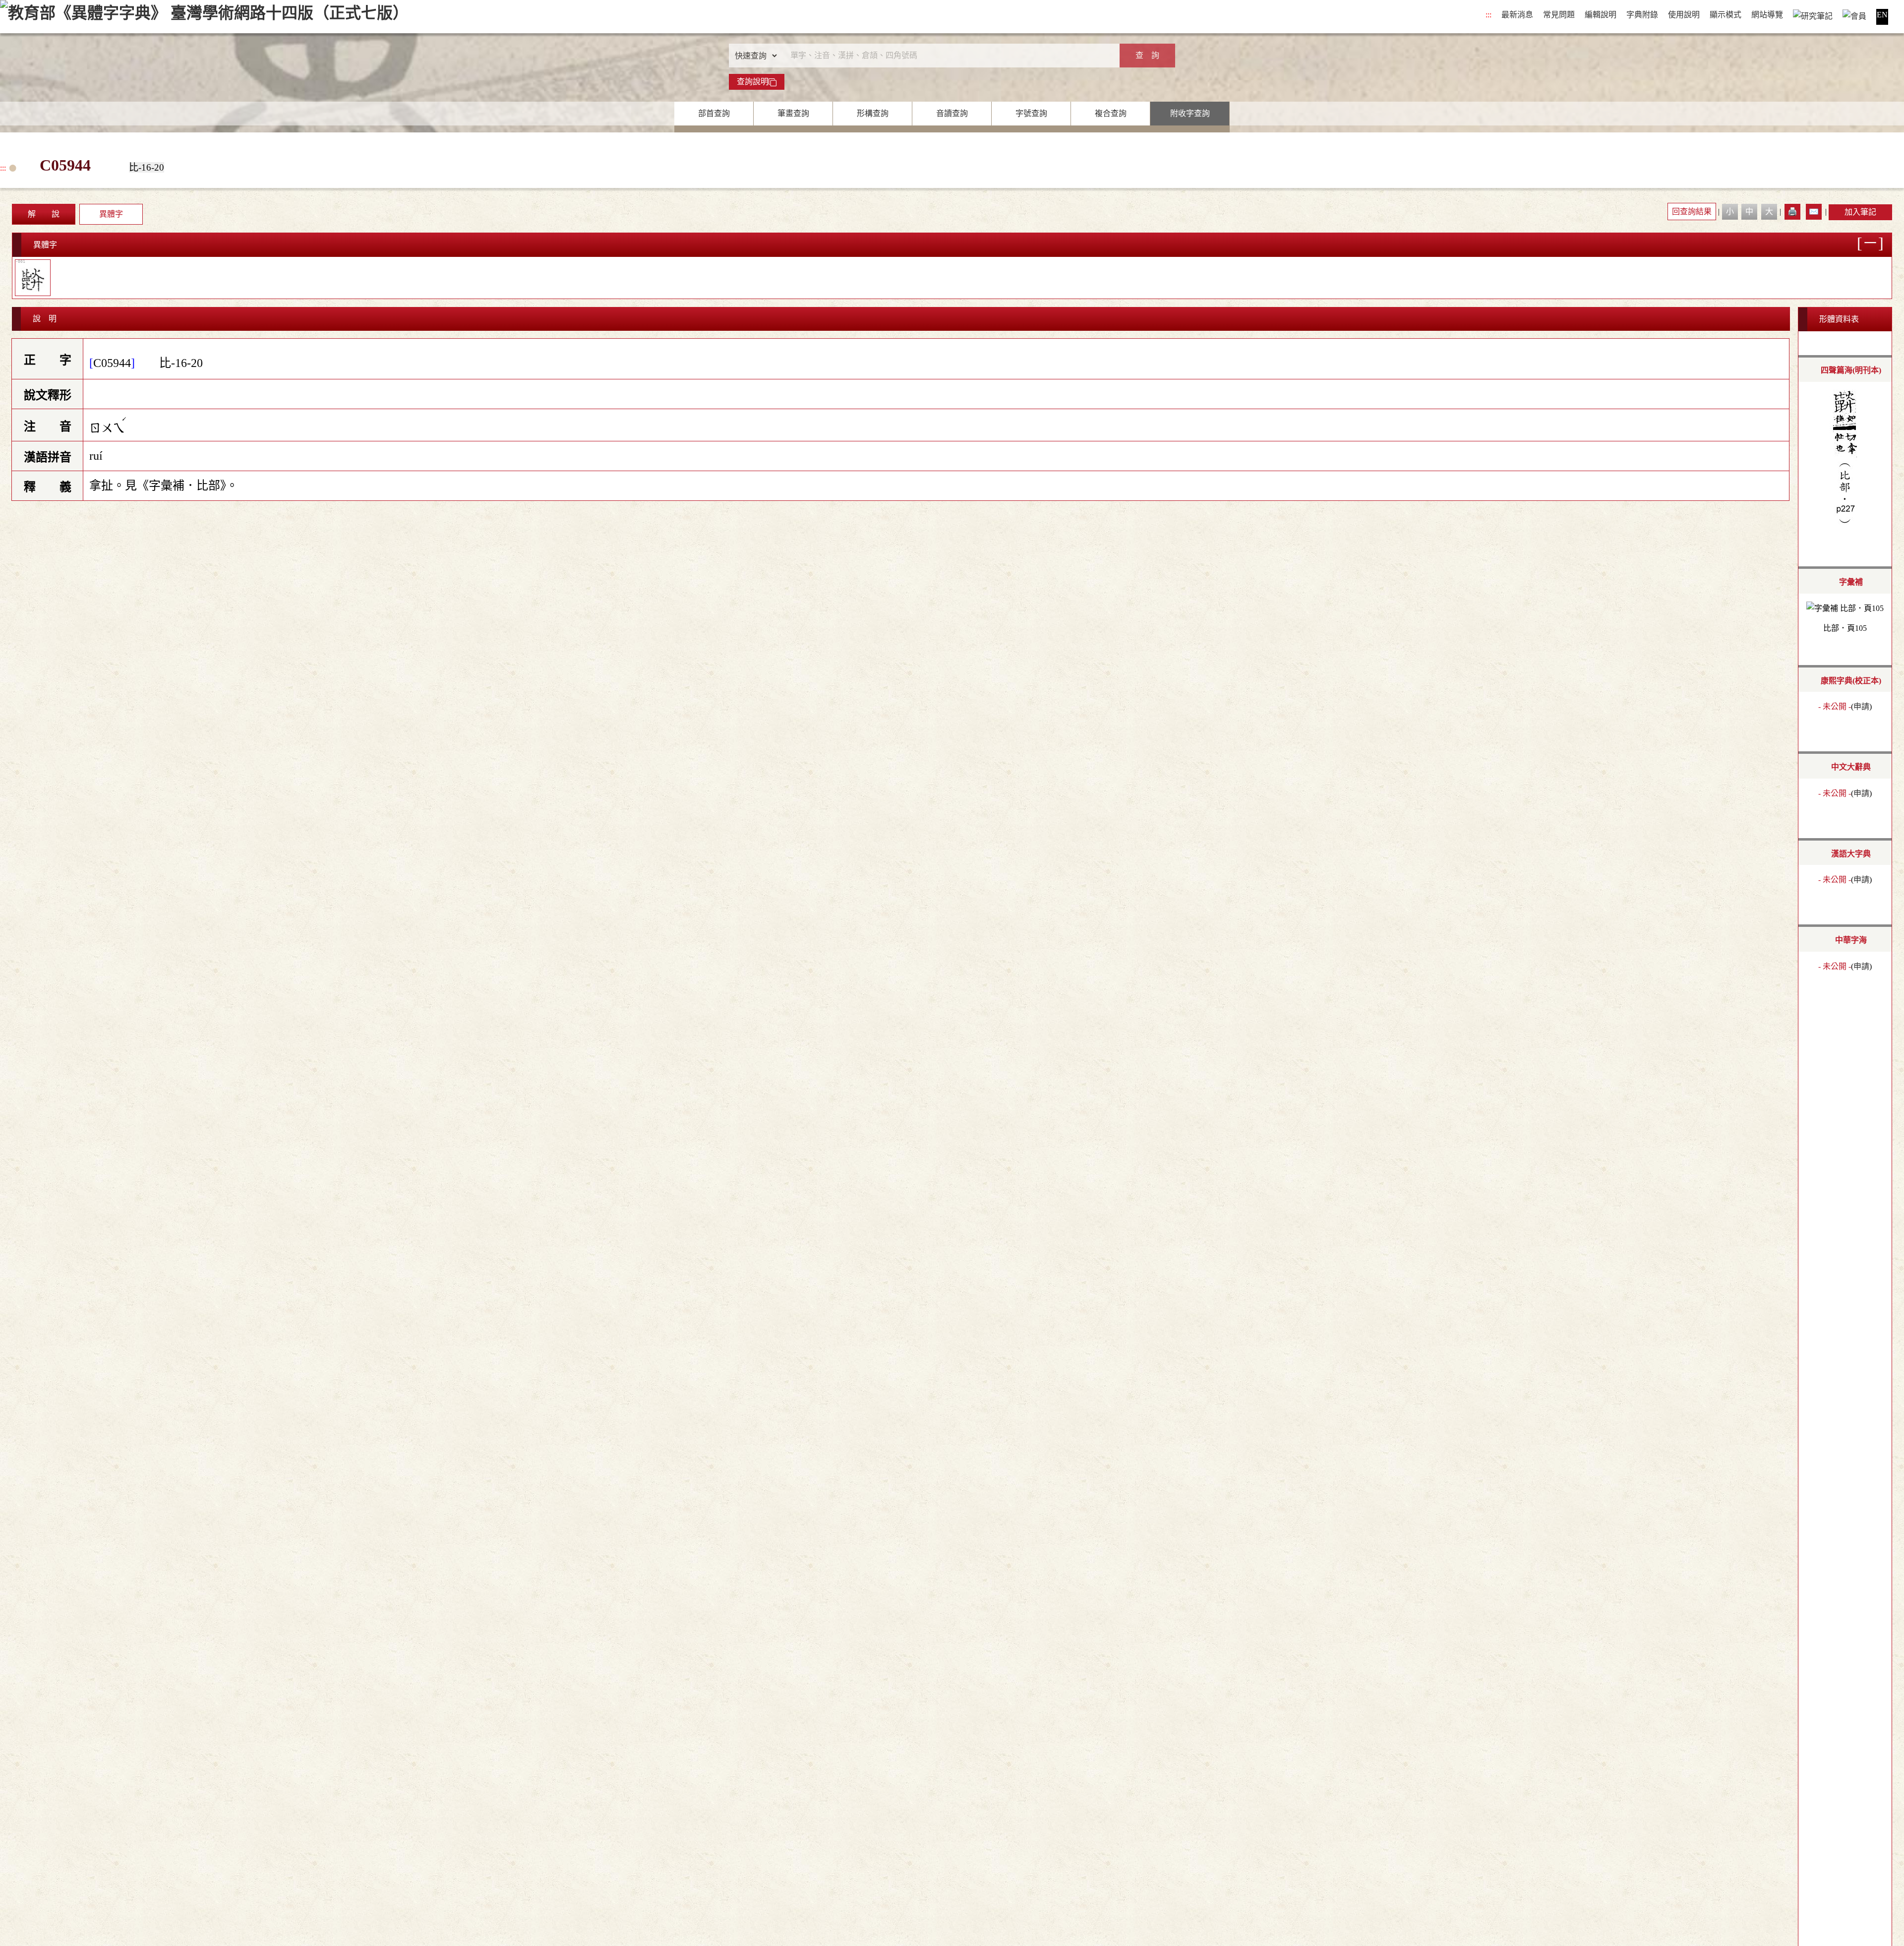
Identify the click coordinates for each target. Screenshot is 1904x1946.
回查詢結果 (1692, 212)
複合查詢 (1111, 113)
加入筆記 (1860, 212)
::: (1488, 15)
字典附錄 (1642, 15)
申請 (1861, 706)
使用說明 (1684, 15)
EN (1882, 15)
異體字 (111, 214)
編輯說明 (1601, 15)
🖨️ (1792, 212)
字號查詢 (1031, 113)
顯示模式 (1725, 15)
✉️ (1814, 212)
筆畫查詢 (793, 113)
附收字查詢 (1190, 113)
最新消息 (1517, 15)
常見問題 (1559, 15)
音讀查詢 (952, 113)
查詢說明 (753, 82)
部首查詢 (714, 113)
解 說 (44, 214)
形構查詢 (873, 113)
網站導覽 (1767, 15)
